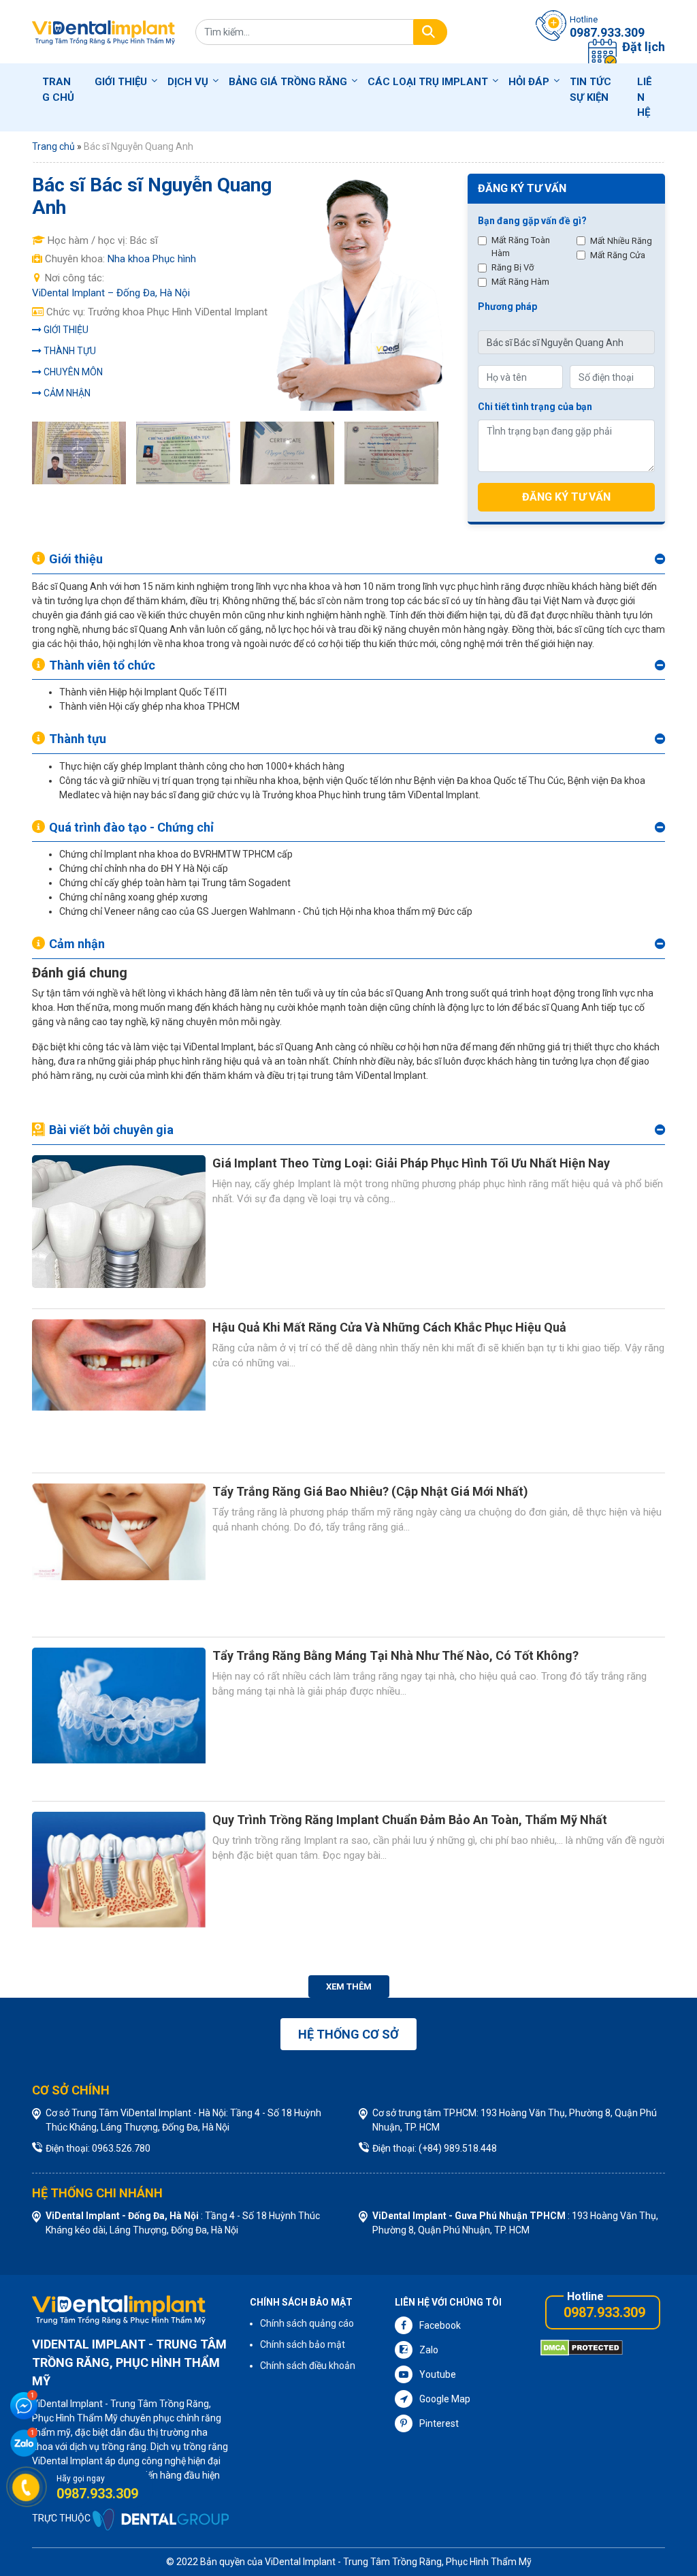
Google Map (445, 2399)
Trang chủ (58, 90)
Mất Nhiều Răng (621, 241)
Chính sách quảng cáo (307, 2323)
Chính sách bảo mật (303, 2344)
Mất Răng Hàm (520, 282)
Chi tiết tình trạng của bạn (535, 407)
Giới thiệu (121, 82)
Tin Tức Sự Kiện (590, 90)
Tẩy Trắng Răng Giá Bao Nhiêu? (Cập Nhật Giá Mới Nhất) (370, 1491)
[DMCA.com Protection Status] (582, 2347)
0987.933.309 (604, 2312)
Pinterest (439, 2423)
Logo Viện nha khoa (103, 32)
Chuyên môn (73, 372)
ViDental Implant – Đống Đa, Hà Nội (111, 293)
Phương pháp (507, 307)
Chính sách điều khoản (308, 2366)
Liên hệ (645, 97)
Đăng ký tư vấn (566, 497)
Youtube (438, 2374)
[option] (84, 453)
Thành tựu (70, 351)
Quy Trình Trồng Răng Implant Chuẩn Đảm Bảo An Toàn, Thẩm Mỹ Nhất (410, 1820)
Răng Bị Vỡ (513, 267)
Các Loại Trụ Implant (428, 82)
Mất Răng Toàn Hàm (521, 247)
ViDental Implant (301, 2562)
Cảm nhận (67, 393)
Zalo (429, 2350)
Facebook (440, 2325)
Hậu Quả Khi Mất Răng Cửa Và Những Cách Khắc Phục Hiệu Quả (389, 1327)
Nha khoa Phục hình (152, 259)
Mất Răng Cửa (618, 255)
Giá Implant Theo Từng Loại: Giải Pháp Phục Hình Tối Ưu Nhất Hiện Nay (411, 1163)
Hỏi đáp (529, 82)
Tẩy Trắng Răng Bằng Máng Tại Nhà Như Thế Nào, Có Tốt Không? (395, 1655)
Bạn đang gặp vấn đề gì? (532, 221)
